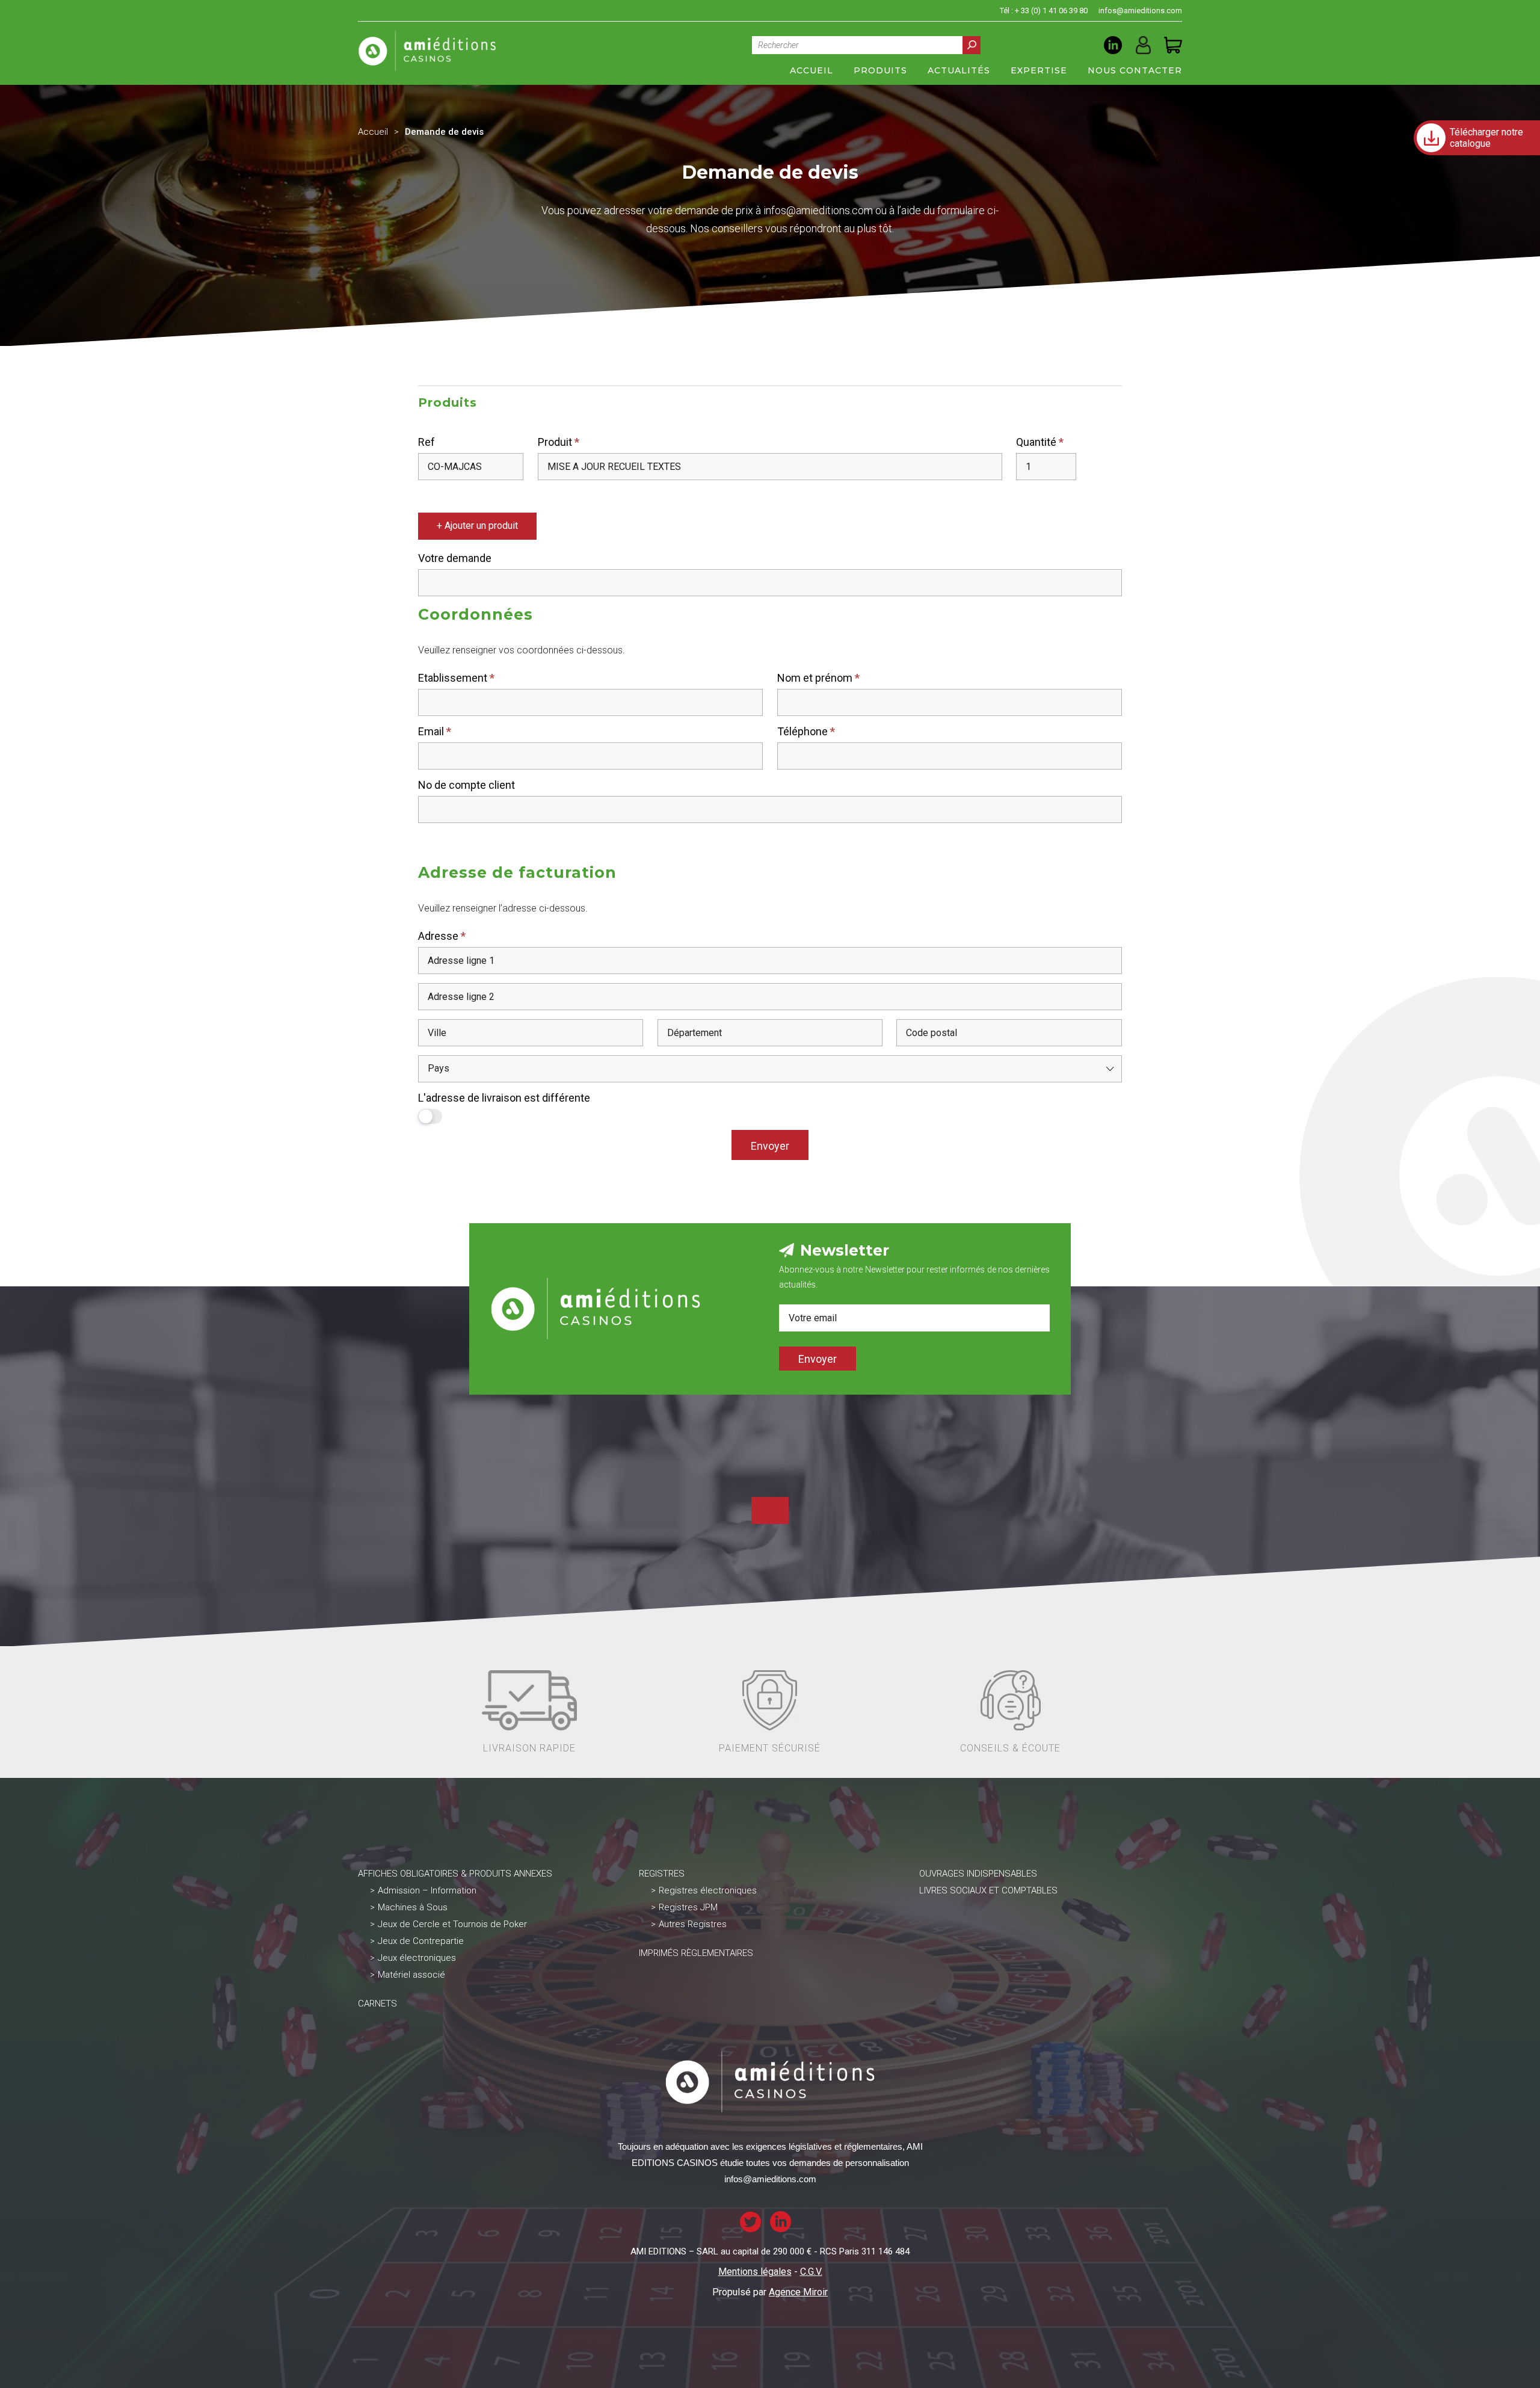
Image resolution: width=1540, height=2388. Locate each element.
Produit (559, 442)
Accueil (812, 70)
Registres (662, 1874)
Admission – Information (427, 1890)
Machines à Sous (413, 1907)
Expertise (1039, 70)
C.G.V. (811, 2272)
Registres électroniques (708, 1890)
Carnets (377, 2004)
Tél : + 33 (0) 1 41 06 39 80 (1044, 11)
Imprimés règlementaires (696, 1953)
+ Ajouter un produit (477, 526)
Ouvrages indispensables (978, 1874)
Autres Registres (693, 1924)
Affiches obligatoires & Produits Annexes (455, 1874)
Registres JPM (688, 1907)
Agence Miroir (798, 2292)
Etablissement (456, 678)
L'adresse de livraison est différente (504, 1098)
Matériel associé (411, 1975)
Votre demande (455, 558)
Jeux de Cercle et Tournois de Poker (452, 1924)
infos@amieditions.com (1140, 11)
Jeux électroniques (417, 1958)
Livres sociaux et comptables (988, 1890)
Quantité (1040, 442)
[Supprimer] (433, 495)
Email (435, 731)
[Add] (422, 495)
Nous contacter (1135, 70)
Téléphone (806, 731)
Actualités (959, 70)
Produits (880, 70)
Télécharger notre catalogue (1486, 138)
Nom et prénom (818, 678)
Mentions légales (755, 2272)
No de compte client (467, 785)
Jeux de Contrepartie (421, 1941)
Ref (427, 442)
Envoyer (770, 1146)
